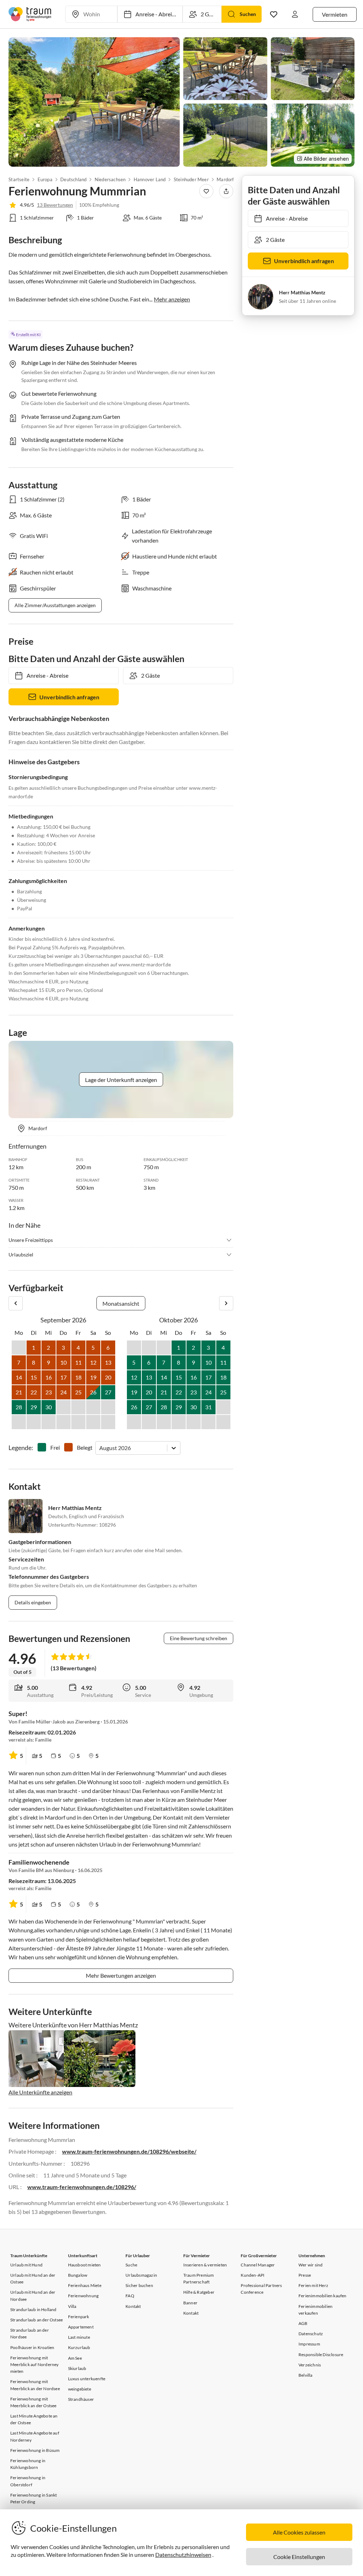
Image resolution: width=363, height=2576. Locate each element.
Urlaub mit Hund (26, 2265)
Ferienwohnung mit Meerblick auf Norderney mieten (35, 2364)
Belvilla (306, 2375)
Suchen (248, 14)
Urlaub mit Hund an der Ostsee (33, 2278)
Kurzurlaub (79, 2347)
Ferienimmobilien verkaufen (315, 2310)
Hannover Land (150, 179)
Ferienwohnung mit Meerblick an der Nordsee (35, 2385)
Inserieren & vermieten (205, 2265)
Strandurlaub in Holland (33, 2309)
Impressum (309, 2344)
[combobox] (100, 1448)
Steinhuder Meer (191, 179)
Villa (72, 2306)
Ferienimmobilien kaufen (323, 2296)
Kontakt (133, 2306)
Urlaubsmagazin (141, 2275)
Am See (75, 2358)
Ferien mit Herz (313, 2285)
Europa (45, 179)
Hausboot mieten (85, 2265)
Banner (190, 2303)
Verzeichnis (310, 2365)
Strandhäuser (81, 2399)
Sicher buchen (139, 2285)
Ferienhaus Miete (85, 2285)
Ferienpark (79, 2317)
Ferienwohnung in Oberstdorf (28, 2481)
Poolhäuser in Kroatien (32, 2347)
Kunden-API (253, 2275)
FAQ (130, 2296)
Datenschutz (311, 2334)
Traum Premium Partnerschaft (199, 2278)
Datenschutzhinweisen (183, 2555)
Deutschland (73, 179)
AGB (303, 2323)
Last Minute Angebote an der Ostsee (34, 2419)
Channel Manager (258, 2265)
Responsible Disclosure (321, 2355)
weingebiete (80, 2389)
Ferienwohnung (83, 2296)
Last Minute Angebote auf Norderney (35, 2436)
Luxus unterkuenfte (87, 2379)
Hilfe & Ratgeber (199, 2292)
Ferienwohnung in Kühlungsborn (28, 2464)
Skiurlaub (77, 2368)
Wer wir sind (311, 2265)
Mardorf (225, 179)
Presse (305, 2275)
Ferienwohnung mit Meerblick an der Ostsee (33, 2402)
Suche (131, 2265)
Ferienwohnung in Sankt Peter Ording (33, 2498)
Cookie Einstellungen (299, 2557)
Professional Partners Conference (261, 2289)
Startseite (19, 179)
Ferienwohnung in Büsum (35, 2450)
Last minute (79, 2337)
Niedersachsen (110, 179)
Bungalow (78, 2275)
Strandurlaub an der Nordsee (30, 2333)
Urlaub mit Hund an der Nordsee (33, 2295)
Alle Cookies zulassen (299, 2532)
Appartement (81, 2327)
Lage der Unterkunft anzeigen (121, 1080)
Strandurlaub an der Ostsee (37, 2320)
